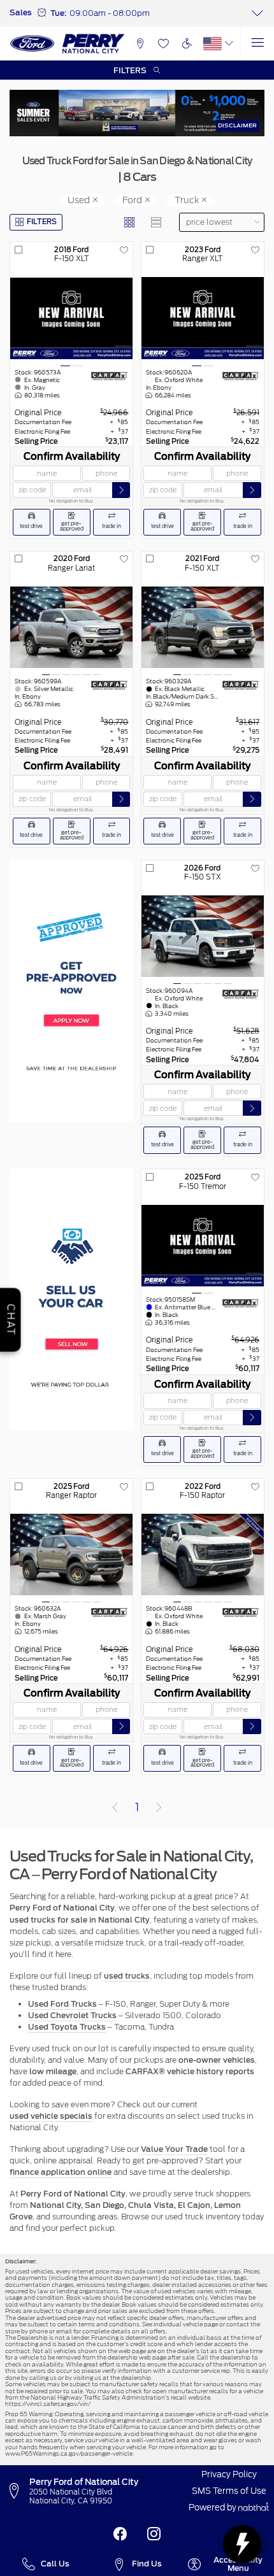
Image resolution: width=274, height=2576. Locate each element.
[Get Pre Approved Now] (71, 991)
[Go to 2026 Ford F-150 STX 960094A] (203, 936)
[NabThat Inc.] (254, 2508)
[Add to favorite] (124, 250)
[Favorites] (163, 44)
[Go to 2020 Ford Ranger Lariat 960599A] (71, 627)
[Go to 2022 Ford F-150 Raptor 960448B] (203, 1555)
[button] (140, 44)
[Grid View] (130, 223)
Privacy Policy (229, 2474)
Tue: (58, 13)
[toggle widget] (242, 2544)
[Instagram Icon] (154, 2534)
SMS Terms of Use (229, 2491)
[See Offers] (137, 113)
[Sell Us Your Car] (71, 1299)
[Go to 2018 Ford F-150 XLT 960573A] (71, 318)
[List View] (156, 223)
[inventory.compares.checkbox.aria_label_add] (18, 250)
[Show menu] (257, 44)
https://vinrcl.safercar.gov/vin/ (48, 2404)
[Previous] (115, 1807)
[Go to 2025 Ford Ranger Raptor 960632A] (71, 1555)
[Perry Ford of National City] (68, 43)
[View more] (257, 13)
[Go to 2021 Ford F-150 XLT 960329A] (203, 627)
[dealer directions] (17, 2491)
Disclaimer (237, 125)
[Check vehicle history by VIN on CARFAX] (109, 376)
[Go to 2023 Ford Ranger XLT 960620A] (203, 318)
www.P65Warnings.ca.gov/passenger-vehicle (69, 2453)
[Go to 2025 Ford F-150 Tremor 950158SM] (203, 1246)
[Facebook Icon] (120, 2534)
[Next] (159, 1807)
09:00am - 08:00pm (110, 13)
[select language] (229, 44)
